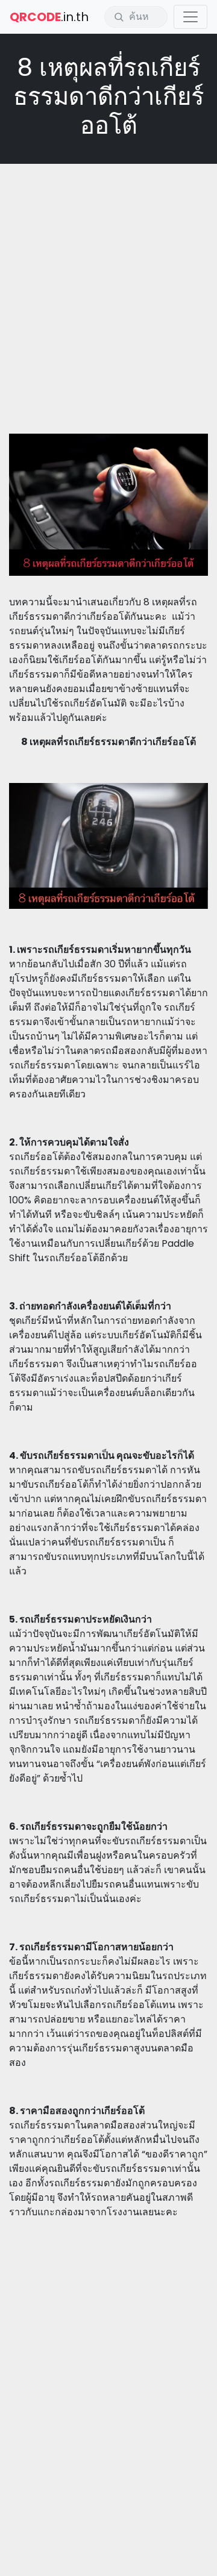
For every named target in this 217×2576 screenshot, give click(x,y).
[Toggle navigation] (190, 17)
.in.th (49, 17)
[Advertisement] (108, 284)
